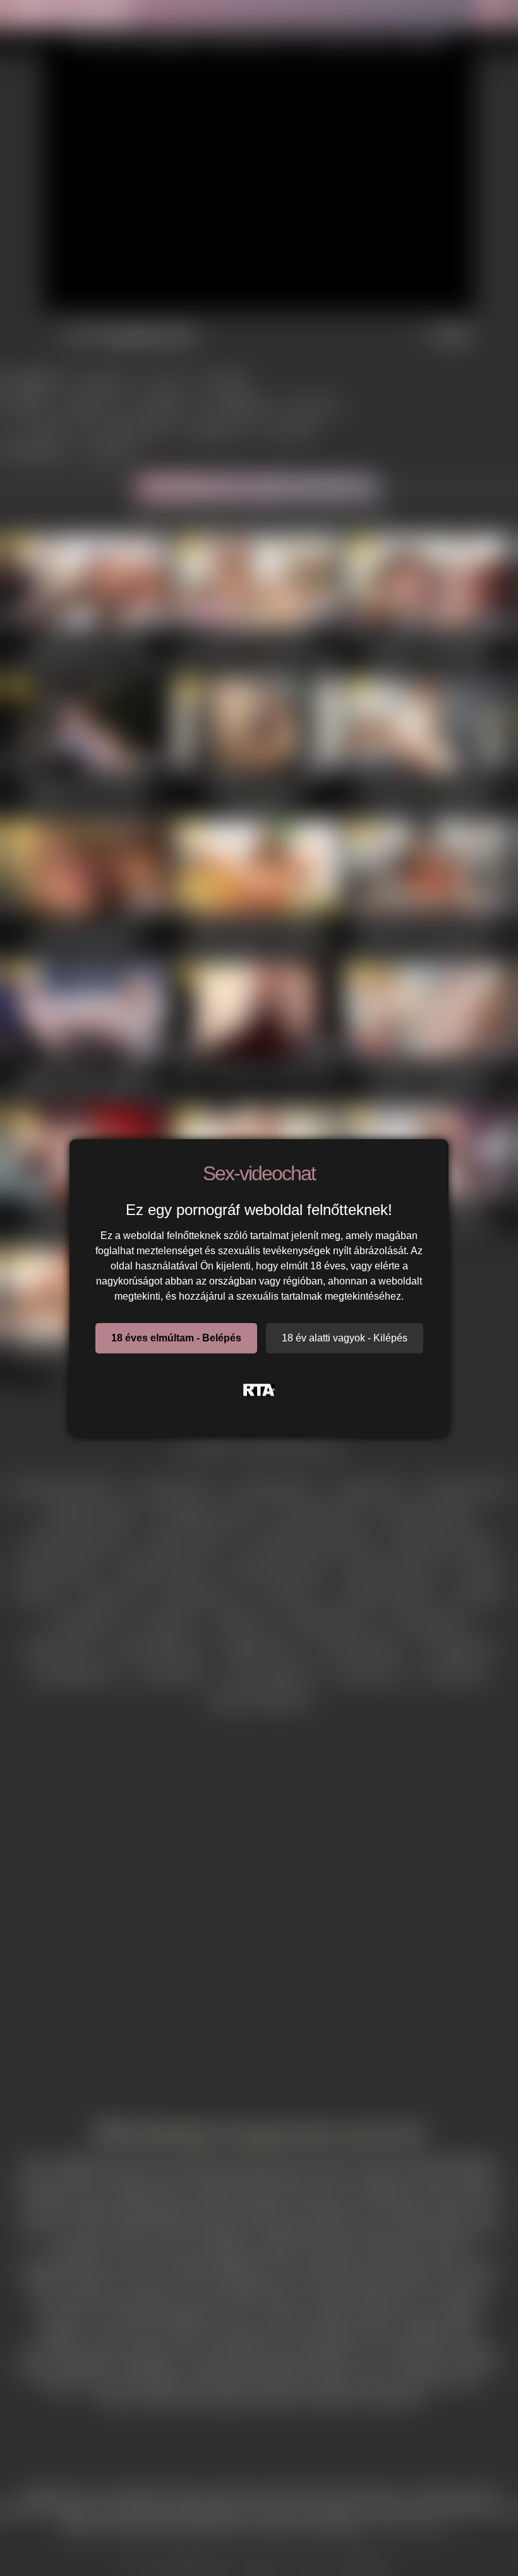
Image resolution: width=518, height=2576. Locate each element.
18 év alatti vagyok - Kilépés (345, 1338)
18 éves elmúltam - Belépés (176, 1338)
